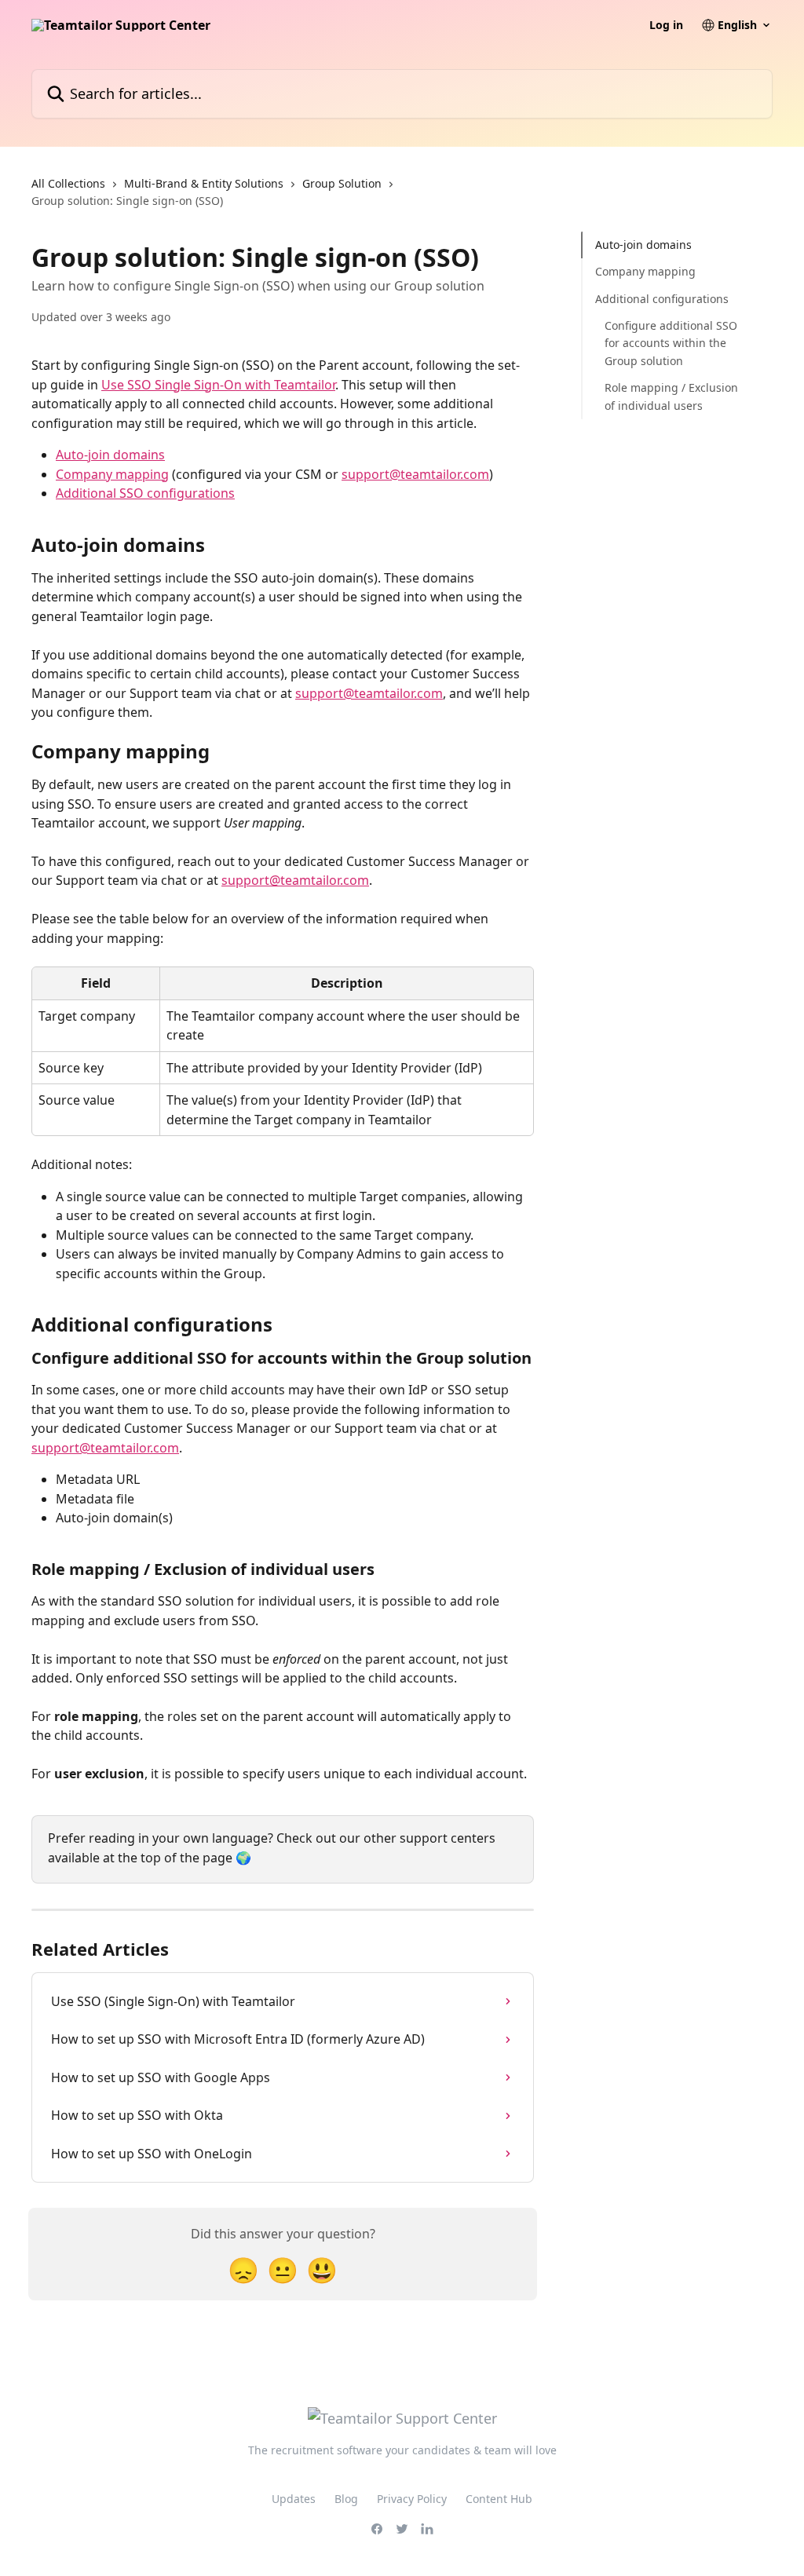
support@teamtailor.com (415, 474)
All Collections (68, 183)
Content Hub (499, 2499)
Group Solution (342, 183)
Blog (346, 2499)
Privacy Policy (412, 2499)
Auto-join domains (110, 455)
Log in (666, 25)
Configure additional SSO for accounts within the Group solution (671, 343)
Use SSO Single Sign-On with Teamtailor (218, 385)
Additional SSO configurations (145, 493)
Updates (294, 2499)
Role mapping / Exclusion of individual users (671, 396)
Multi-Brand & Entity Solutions (204, 183)
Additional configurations (662, 299)
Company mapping (112, 474)
